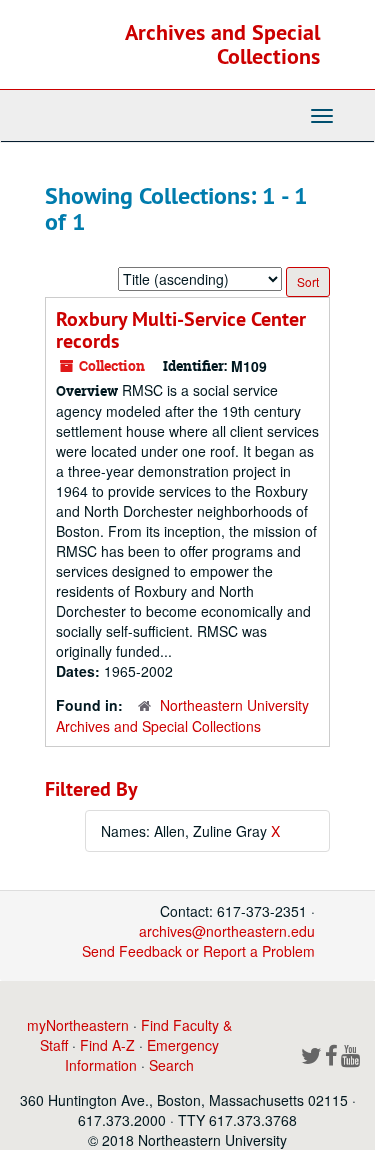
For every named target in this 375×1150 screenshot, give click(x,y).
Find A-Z (107, 1045)
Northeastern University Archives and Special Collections (182, 715)
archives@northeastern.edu (227, 931)
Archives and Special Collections (222, 44)
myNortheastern (78, 1025)
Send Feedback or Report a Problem (198, 951)
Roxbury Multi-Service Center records (181, 330)
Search (171, 1065)
